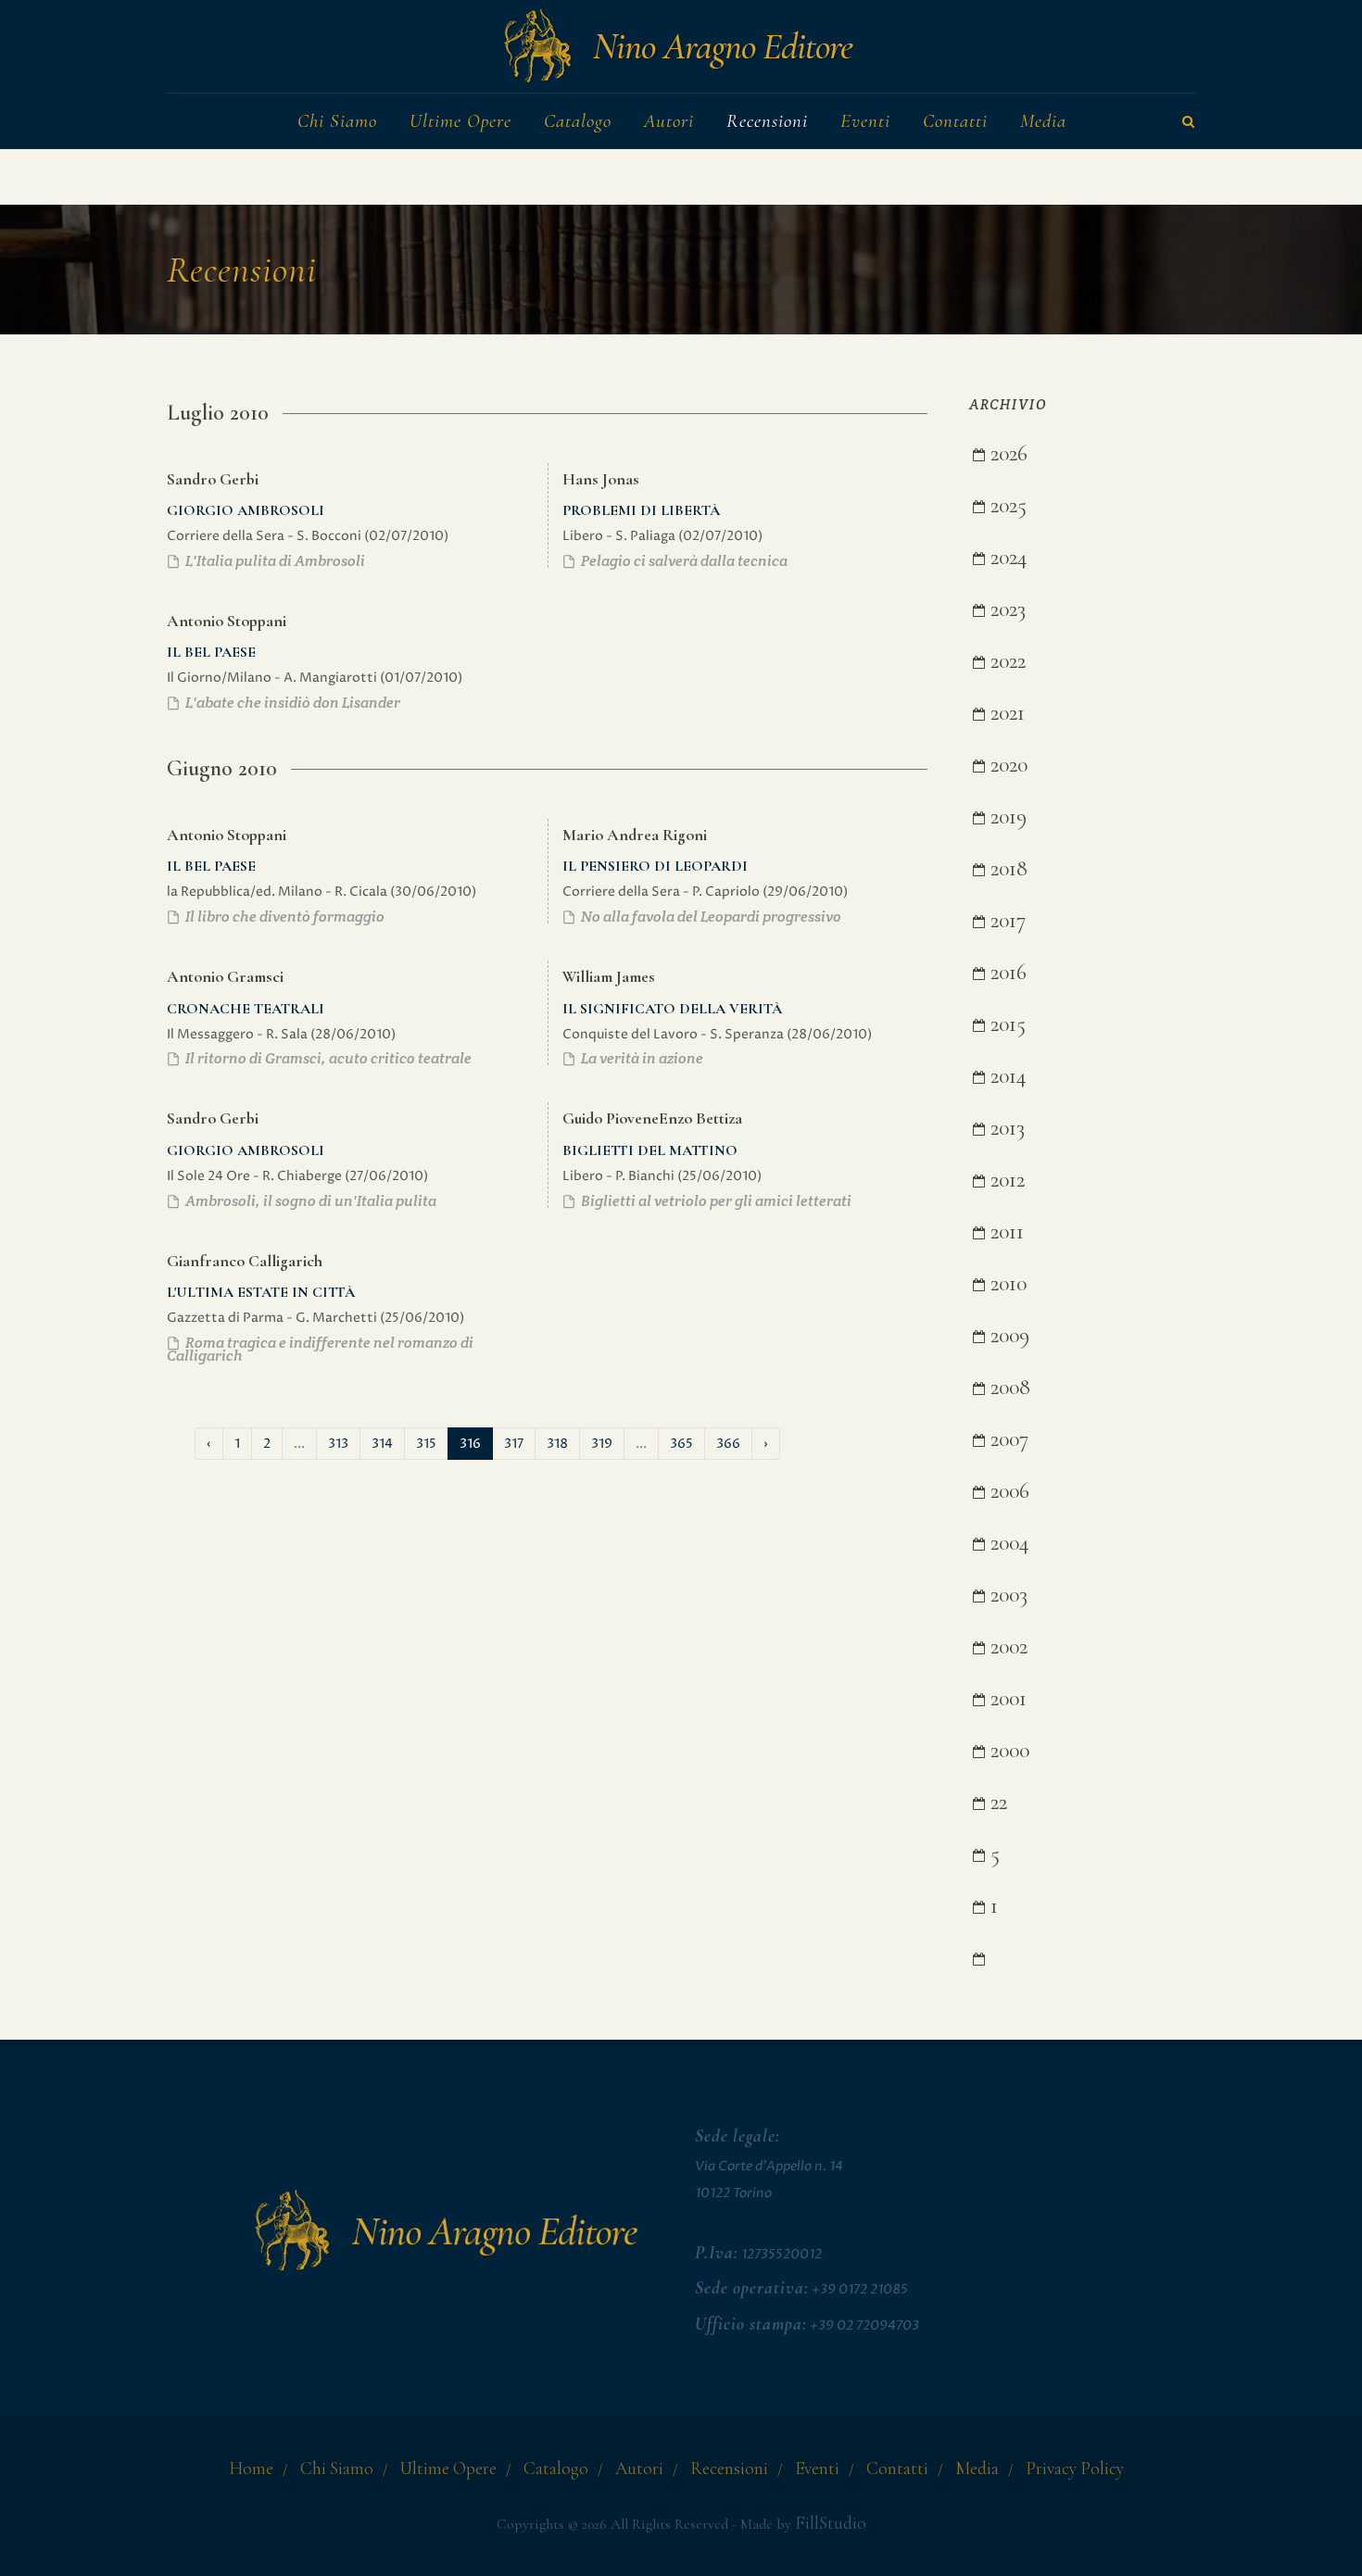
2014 (1006, 1076)
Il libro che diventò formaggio (284, 917)
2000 (1007, 1750)
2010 (1006, 1283)
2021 (1005, 713)
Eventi (817, 2469)
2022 (1005, 661)
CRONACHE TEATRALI (246, 1009)
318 (557, 1444)
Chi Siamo (337, 2469)
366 (728, 1444)
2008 (1008, 1387)
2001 (1006, 1698)
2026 (1006, 453)
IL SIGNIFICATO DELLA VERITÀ (672, 1009)
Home (251, 2469)
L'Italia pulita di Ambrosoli (274, 561)
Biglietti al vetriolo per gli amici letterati (715, 1201)
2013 (1005, 1128)
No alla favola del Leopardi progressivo (710, 917)
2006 (1007, 1491)
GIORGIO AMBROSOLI (246, 510)
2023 (1005, 609)
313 (338, 1444)
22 (996, 1802)
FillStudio (831, 2523)
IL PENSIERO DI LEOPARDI (655, 866)
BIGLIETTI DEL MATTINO (650, 1150)
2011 (1004, 1231)
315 (426, 1444)
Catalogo (556, 2469)
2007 (1007, 1439)
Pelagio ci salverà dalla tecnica (683, 561)
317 (514, 1444)
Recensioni (729, 2469)
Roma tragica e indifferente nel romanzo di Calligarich (320, 1349)
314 (382, 1444)
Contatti (897, 2469)
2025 (1006, 505)
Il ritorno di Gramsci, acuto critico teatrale (327, 1058)
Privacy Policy (1075, 2469)
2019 (1006, 817)
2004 (1007, 1543)
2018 (1006, 868)
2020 (1006, 765)
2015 (1005, 1024)
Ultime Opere (448, 2469)
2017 (1005, 920)
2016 (1006, 972)
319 (602, 1444)
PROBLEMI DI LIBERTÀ (641, 510)
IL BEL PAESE (211, 652)
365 (681, 1444)
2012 (1005, 1180)
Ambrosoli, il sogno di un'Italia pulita (309, 1201)
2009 (1007, 1335)
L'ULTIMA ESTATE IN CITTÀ (261, 1292)
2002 (1006, 1646)
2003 (1006, 1595)
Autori (639, 2469)
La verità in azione (641, 1058)
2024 (1006, 557)
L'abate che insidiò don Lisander (291, 703)
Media (977, 2469)
